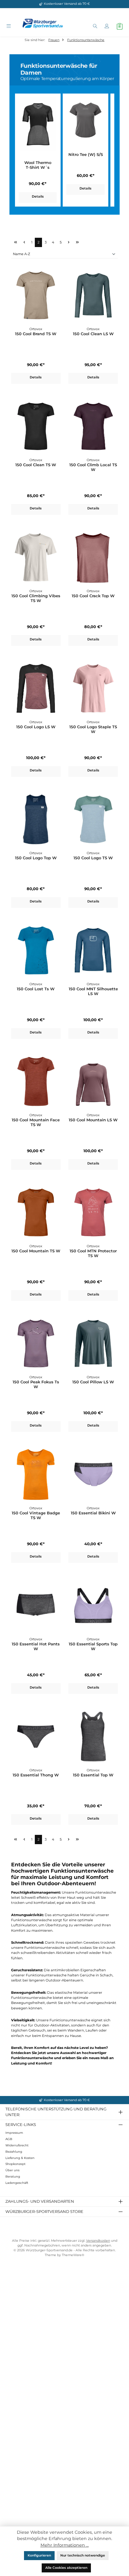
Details (38, 197)
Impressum (14, 2133)
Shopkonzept (15, 2164)
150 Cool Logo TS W (93, 858)
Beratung (13, 2176)
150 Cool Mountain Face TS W (36, 1122)
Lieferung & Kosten (20, 2158)
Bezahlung (14, 2152)
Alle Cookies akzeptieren (66, 2568)
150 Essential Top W (93, 1775)
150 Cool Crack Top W (93, 596)
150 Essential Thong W (36, 1775)
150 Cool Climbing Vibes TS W (36, 598)
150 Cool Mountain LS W (93, 1120)
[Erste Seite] (15, 242)
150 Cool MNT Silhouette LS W (93, 991)
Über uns (12, 2170)
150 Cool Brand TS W (36, 334)
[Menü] (9, 27)
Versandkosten (98, 2241)
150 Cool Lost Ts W (36, 989)
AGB (9, 2139)
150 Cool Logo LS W (36, 727)
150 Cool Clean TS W (36, 465)
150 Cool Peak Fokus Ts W (36, 1384)
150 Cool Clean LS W (93, 334)
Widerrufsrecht (17, 2145)
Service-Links (21, 2124)
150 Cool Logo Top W (36, 858)
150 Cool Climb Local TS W (93, 467)
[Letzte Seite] (77, 242)
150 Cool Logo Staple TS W (93, 729)
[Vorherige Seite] (24, 242)
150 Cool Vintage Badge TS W (36, 1515)
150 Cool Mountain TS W (36, 1251)
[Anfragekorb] (120, 26)
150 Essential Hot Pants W (36, 1646)
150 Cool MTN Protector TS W (93, 1253)
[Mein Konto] (107, 27)
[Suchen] (95, 27)
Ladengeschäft (17, 2183)
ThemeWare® (73, 2255)
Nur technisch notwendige (83, 2555)
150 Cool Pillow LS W (93, 1382)
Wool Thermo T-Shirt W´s (38, 165)
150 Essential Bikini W (93, 1513)
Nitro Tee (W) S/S (86, 155)
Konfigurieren (39, 2555)
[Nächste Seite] (69, 242)
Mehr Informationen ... (65, 2545)
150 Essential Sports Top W (93, 1646)
